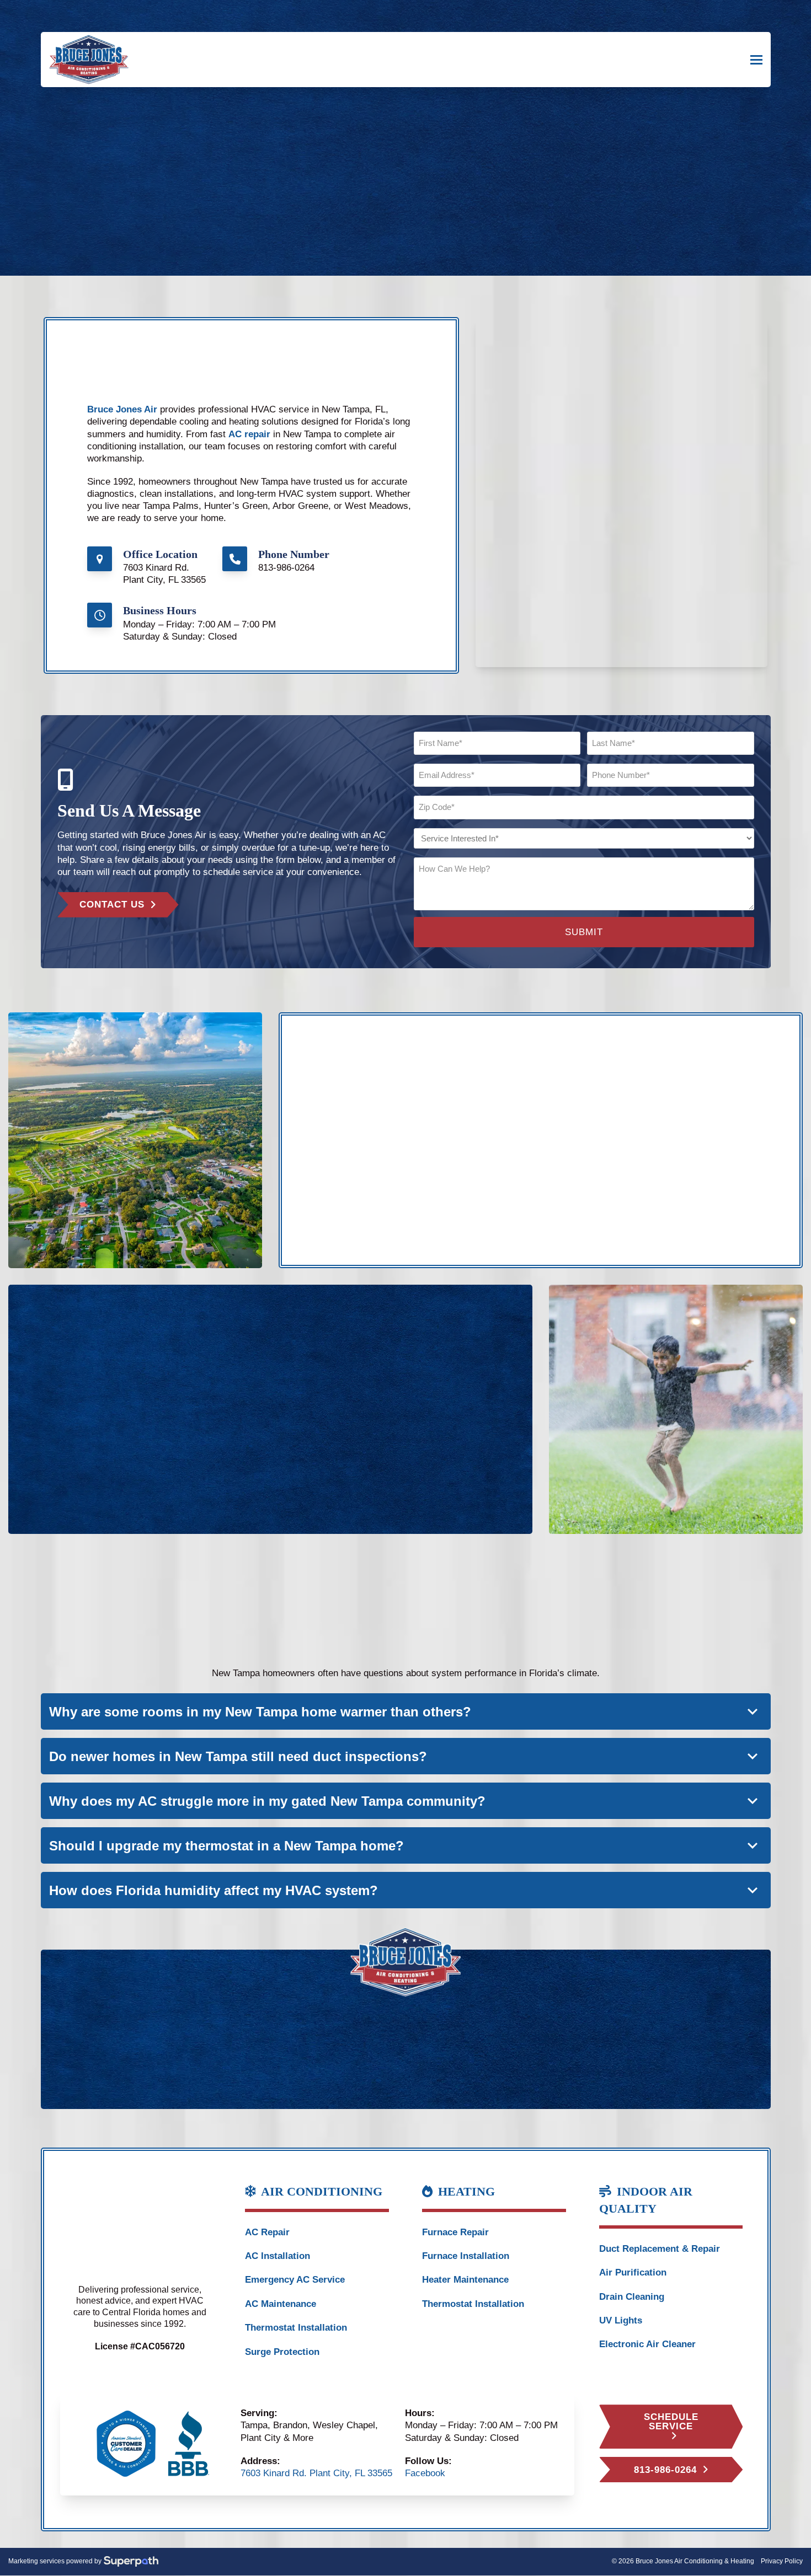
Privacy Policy (782, 2561)
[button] (756, 60)
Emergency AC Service (295, 2280)
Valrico (465, 1174)
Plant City (471, 1162)
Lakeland (577, 1174)
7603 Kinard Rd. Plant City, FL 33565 (316, 2473)
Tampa (357, 1150)
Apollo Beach (585, 1162)
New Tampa (367, 1162)
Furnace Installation (466, 2256)
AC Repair (267, 2232)
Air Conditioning (101, 1394)
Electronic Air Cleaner (647, 2344)
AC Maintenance (281, 2304)
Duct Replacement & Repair (660, 2249)
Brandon (360, 1174)
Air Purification (633, 2272)
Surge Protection (282, 2352)
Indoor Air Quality (214, 1394)
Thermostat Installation (296, 2328)
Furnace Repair (455, 2232)
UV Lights (621, 2320)
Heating (84, 1406)
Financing (307, 1394)
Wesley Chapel (482, 1150)
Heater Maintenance (465, 2280)
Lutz (567, 1150)
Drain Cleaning (632, 2297)
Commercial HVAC (216, 1406)
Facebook (425, 2473)
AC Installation (278, 2256)
